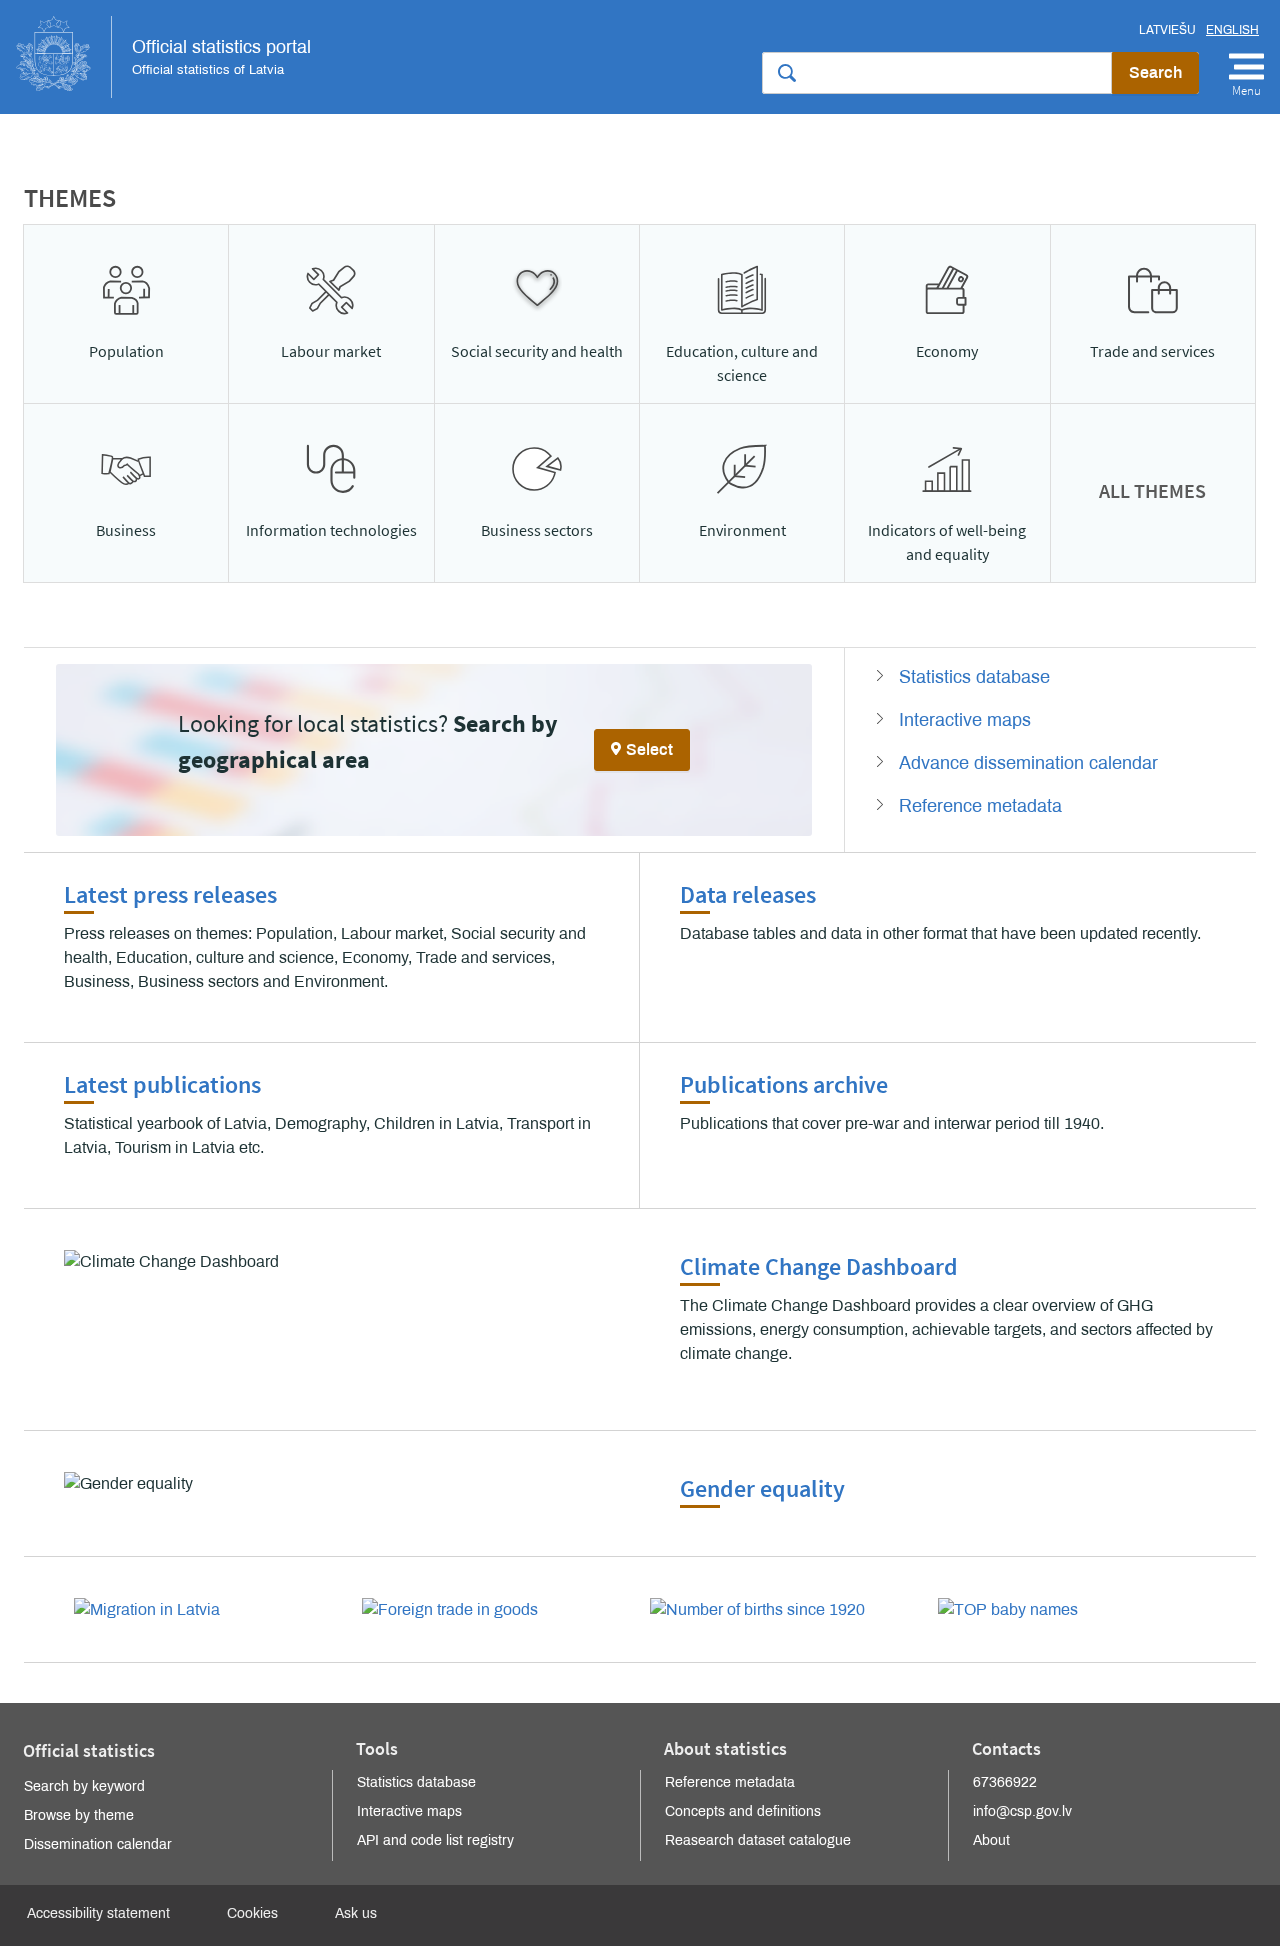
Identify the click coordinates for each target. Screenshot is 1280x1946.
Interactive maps (965, 720)
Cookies (252, 1913)
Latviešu (1167, 30)
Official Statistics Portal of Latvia (163, 57)
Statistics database (974, 677)
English (1232, 30)
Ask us (356, 1913)
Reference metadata (980, 806)
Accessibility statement (98, 1913)
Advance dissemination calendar (1028, 763)
